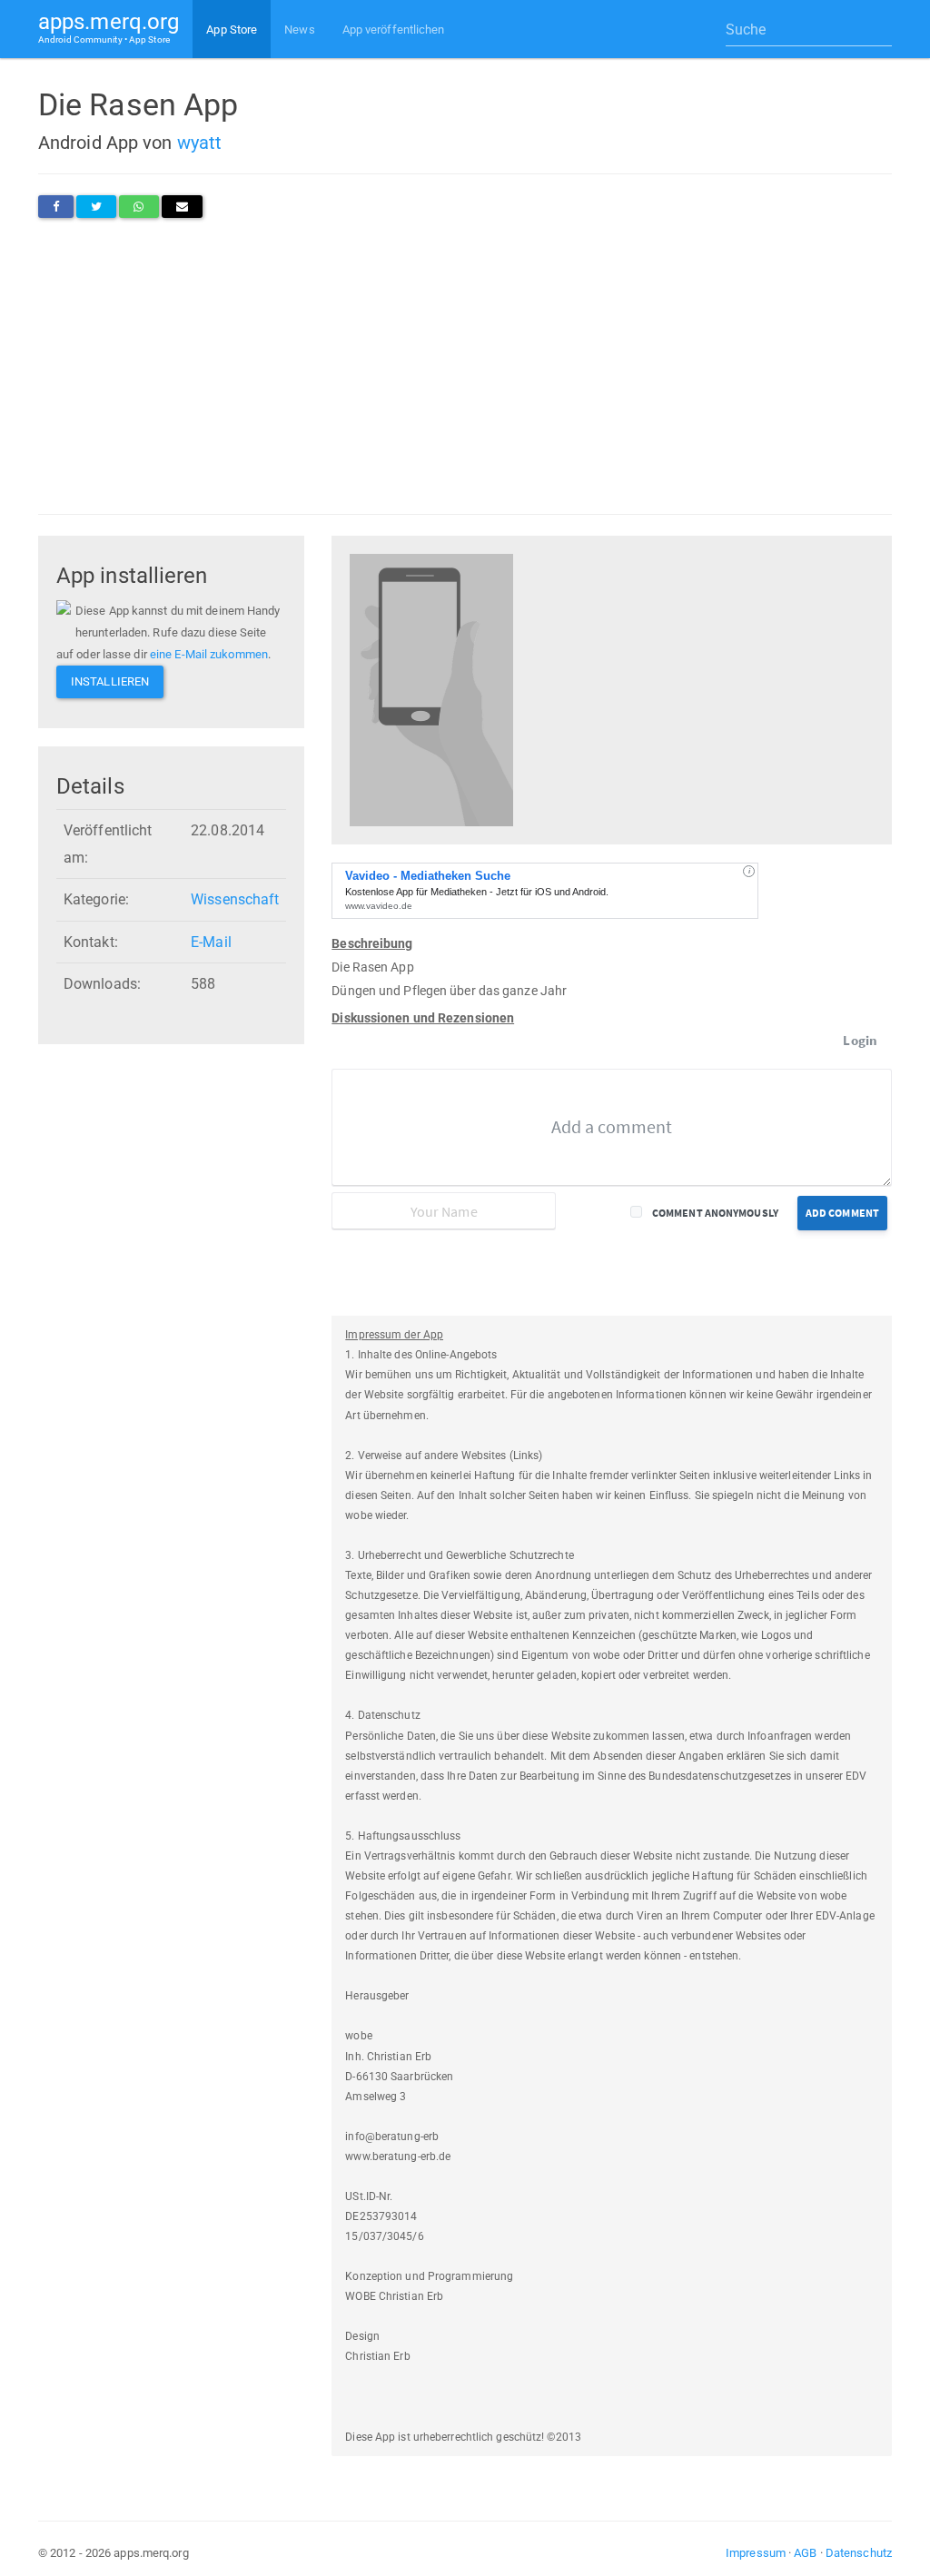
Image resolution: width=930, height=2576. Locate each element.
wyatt (200, 143)
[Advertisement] (465, 366)
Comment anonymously (715, 1213)
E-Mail (211, 942)
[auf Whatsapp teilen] (139, 207)
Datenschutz (859, 2553)
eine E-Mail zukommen (209, 654)
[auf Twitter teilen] (96, 207)
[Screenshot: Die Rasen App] (431, 689)
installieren (110, 681)
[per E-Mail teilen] (182, 207)
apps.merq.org (109, 27)
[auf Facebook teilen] (56, 207)
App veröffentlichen (394, 30)
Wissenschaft (235, 899)
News (299, 30)
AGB (805, 2553)
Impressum (756, 2553)
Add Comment (842, 1213)
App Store (232, 30)
